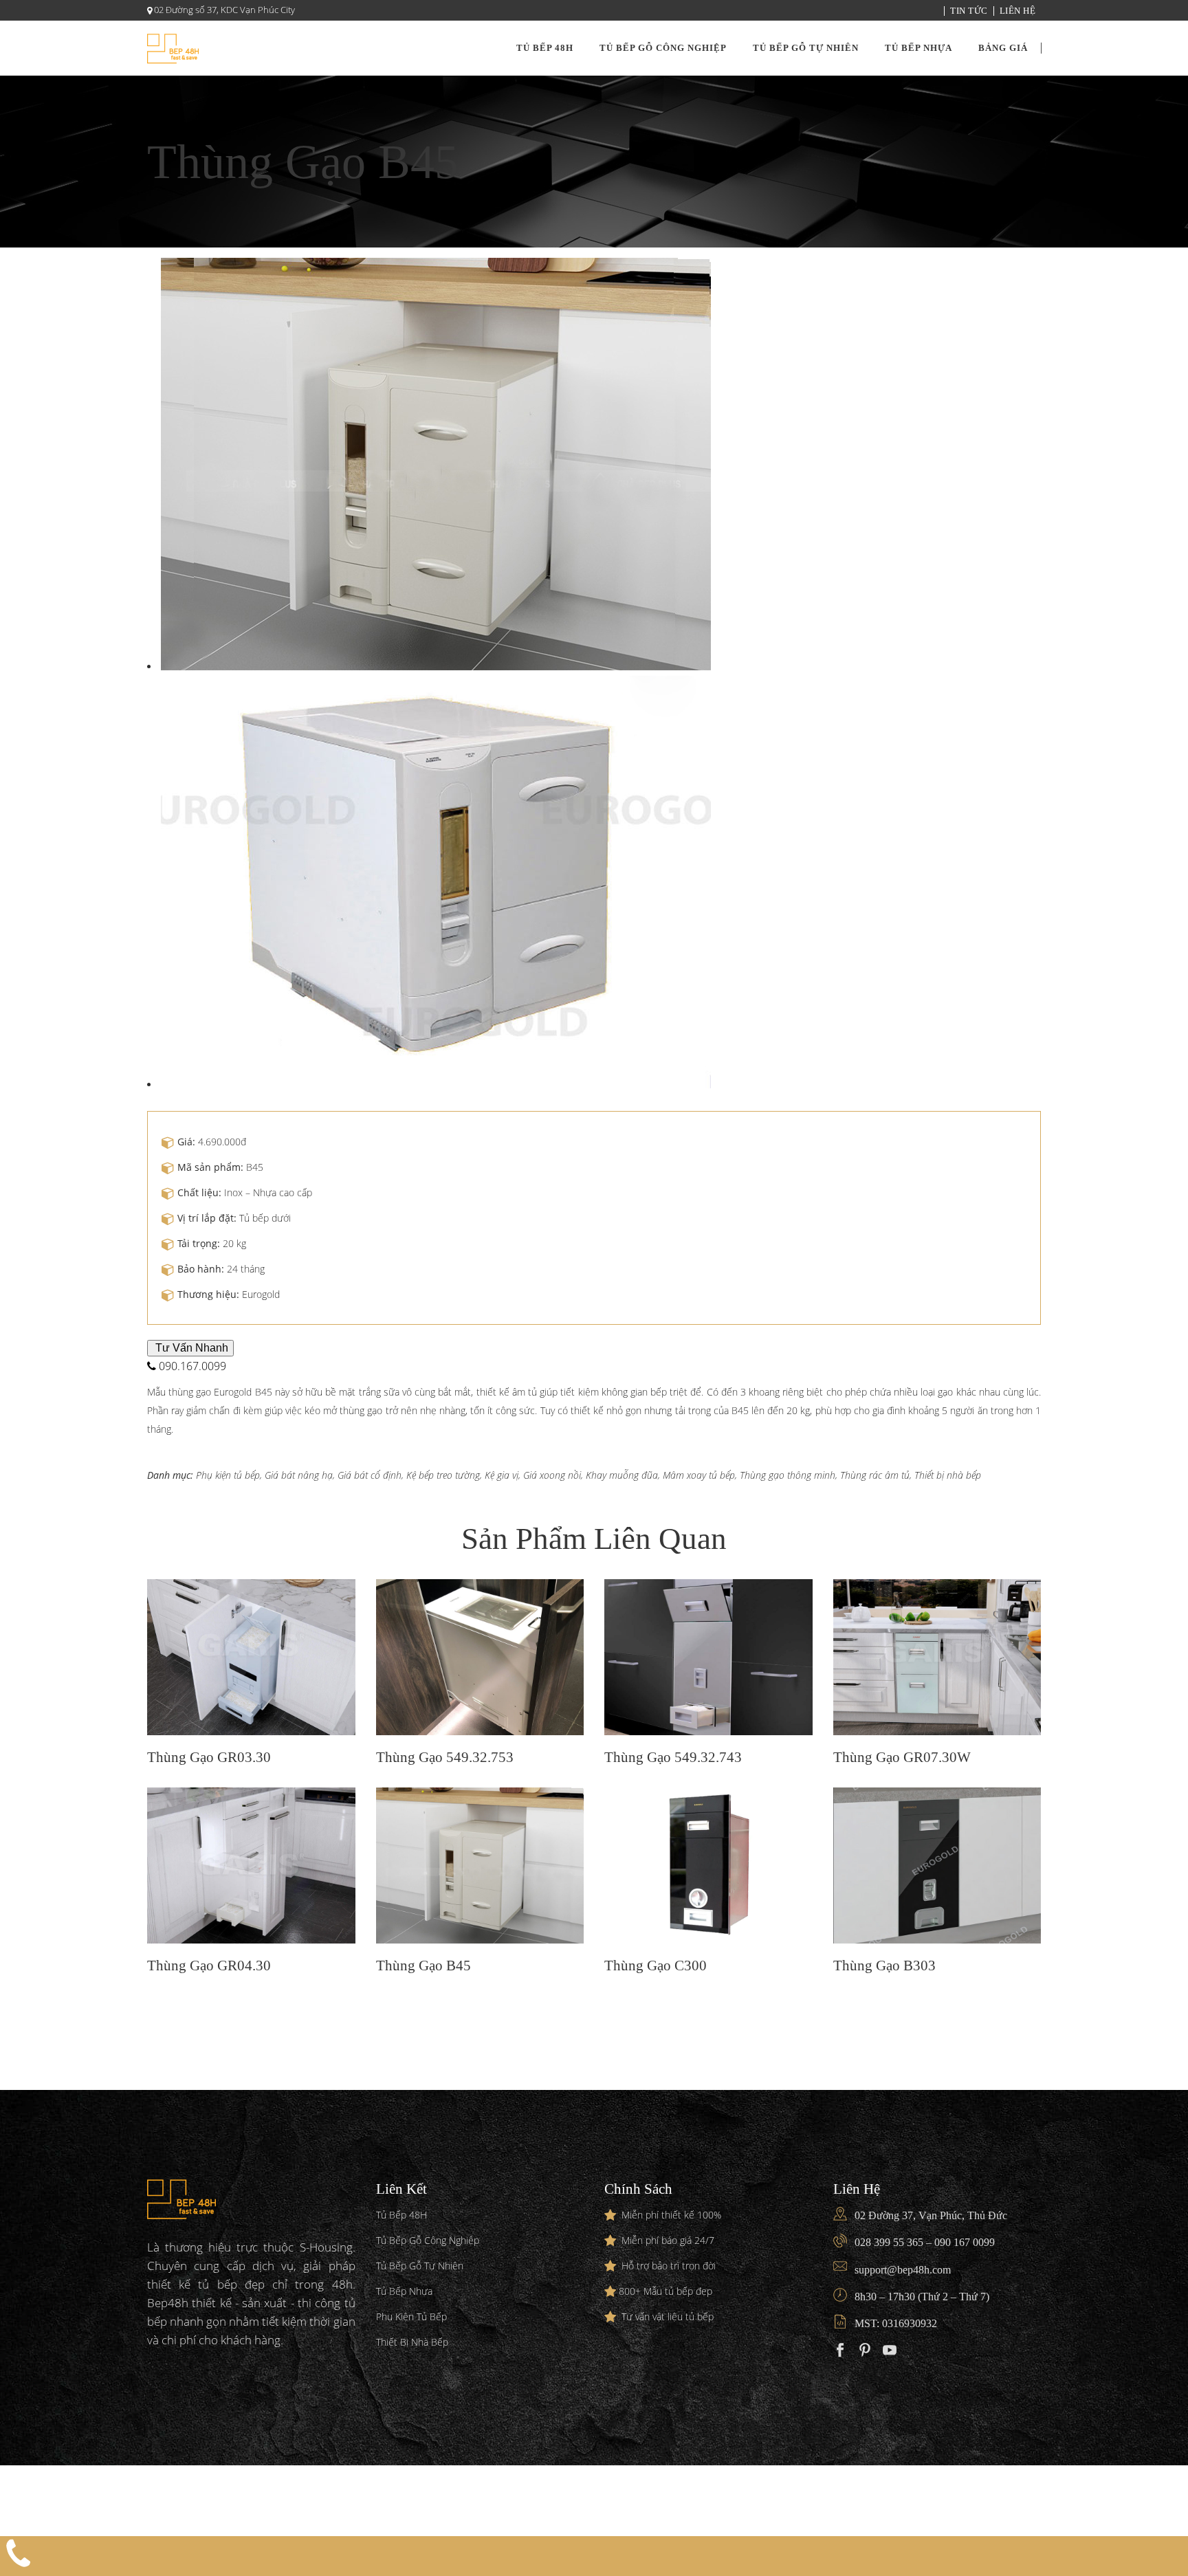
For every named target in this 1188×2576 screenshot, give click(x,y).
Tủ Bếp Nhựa (404, 2291)
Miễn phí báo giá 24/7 (668, 2240)
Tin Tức (969, 11)
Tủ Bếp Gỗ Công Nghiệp (428, 2240)
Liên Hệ (1018, 11)
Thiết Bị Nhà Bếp (412, 2342)
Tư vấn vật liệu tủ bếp (668, 2316)
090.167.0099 (191, 1366)
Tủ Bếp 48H (401, 2215)
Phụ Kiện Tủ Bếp (411, 2316)
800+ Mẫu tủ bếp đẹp (665, 2291)
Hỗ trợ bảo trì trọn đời (669, 2266)
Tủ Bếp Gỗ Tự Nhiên (420, 2266)
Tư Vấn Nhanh (190, 1348)
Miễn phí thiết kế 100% (671, 2215)
